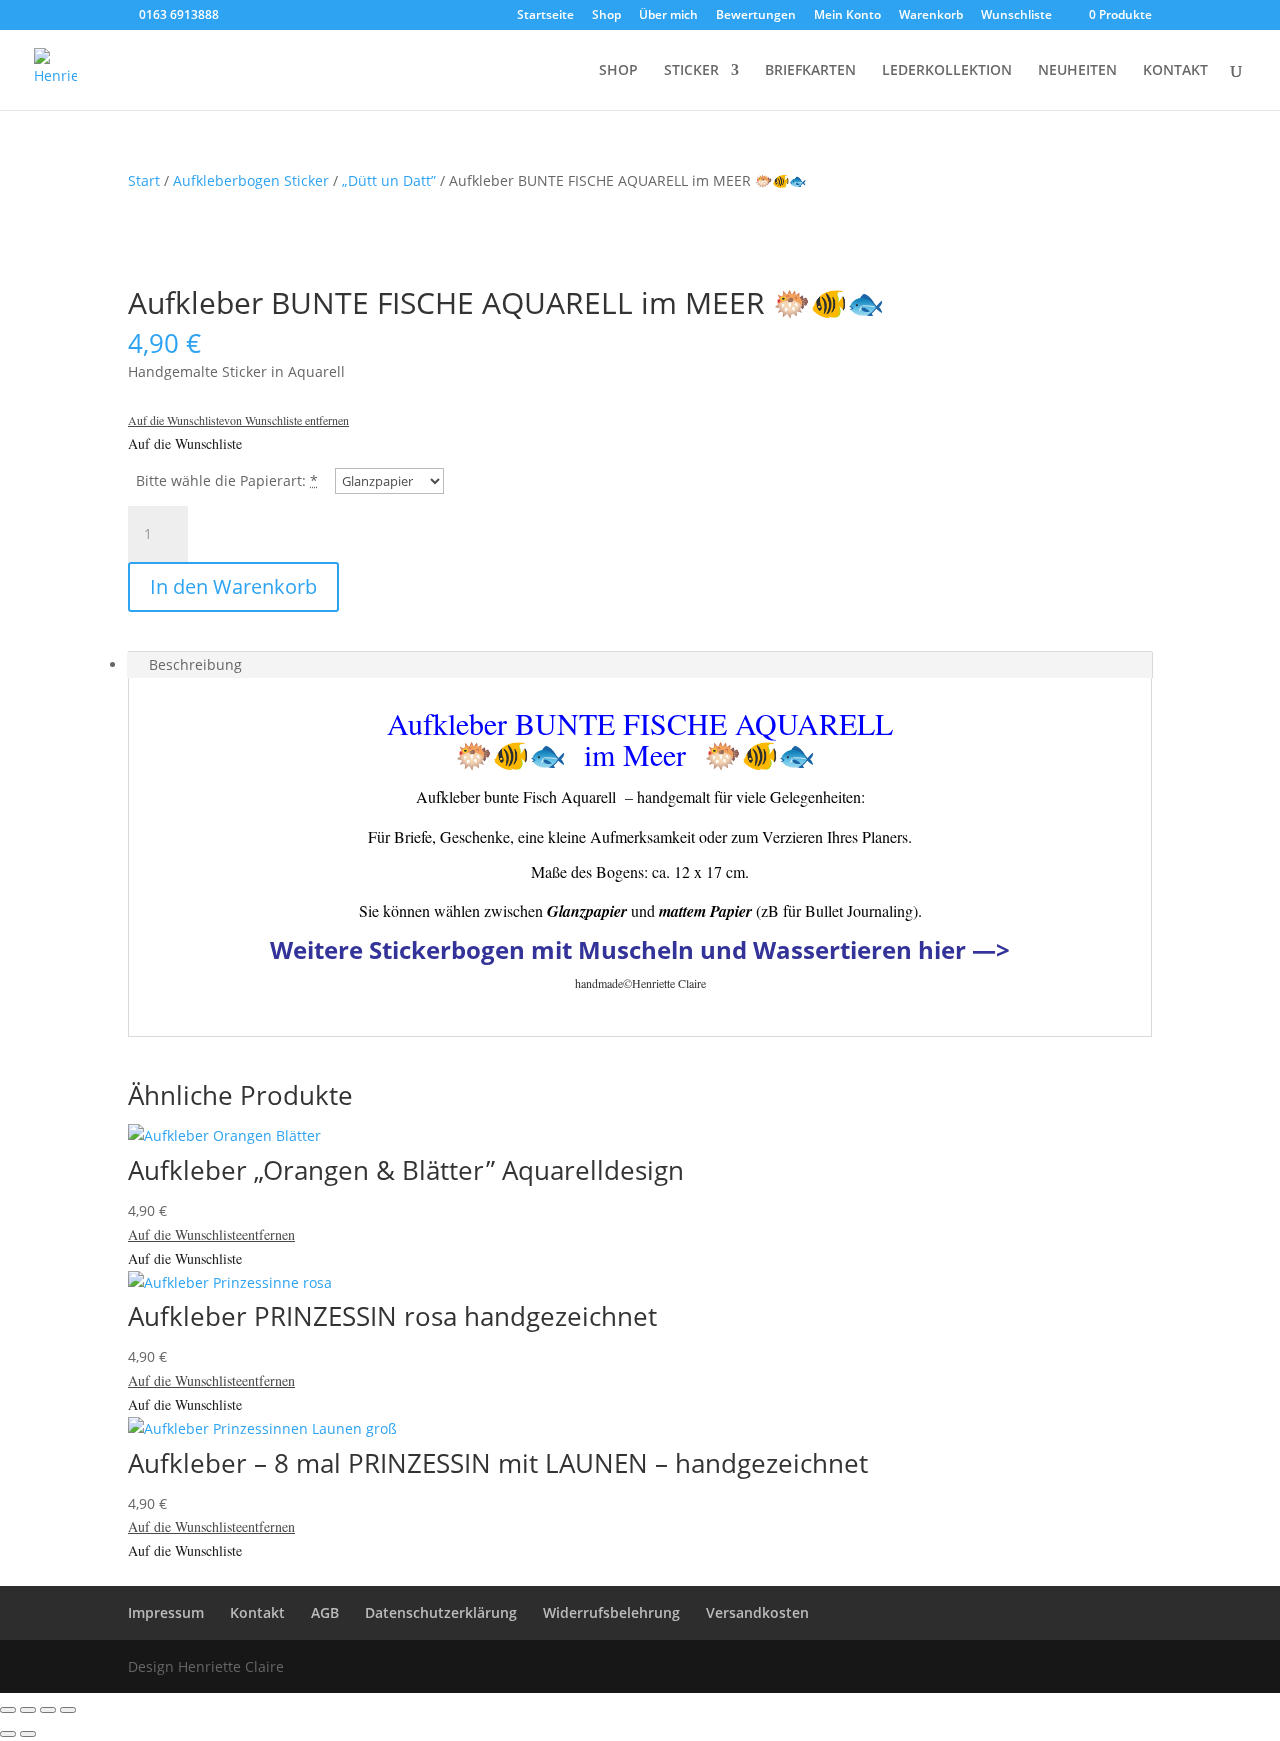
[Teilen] (48, 1710)
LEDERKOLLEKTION (947, 71)
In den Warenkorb (233, 586)
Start (144, 180)
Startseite (545, 16)
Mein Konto (847, 16)
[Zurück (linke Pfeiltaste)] (8, 1734)
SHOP (618, 71)
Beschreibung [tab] (195, 664)
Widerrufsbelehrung (611, 1612)
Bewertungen (756, 16)
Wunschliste (1016, 16)
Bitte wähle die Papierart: (221, 480)
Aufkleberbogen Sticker (251, 180)
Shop (606, 16)
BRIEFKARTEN (810, 71)
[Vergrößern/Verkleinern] (8, 1710)
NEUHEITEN (1077, 71)
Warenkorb (931, 16)
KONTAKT (1175, 71)
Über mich (668, 16)
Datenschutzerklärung (441, 1612)
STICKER (691, 71)
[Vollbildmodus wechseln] (28, 1710)
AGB (325, 1612)
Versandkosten (757, 1612)
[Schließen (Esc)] (68, 1710)
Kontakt (257, 1612)
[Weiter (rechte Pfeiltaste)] (28, 1734)
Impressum (166, 1612)
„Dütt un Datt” (389, 180)
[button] (238, 420)
